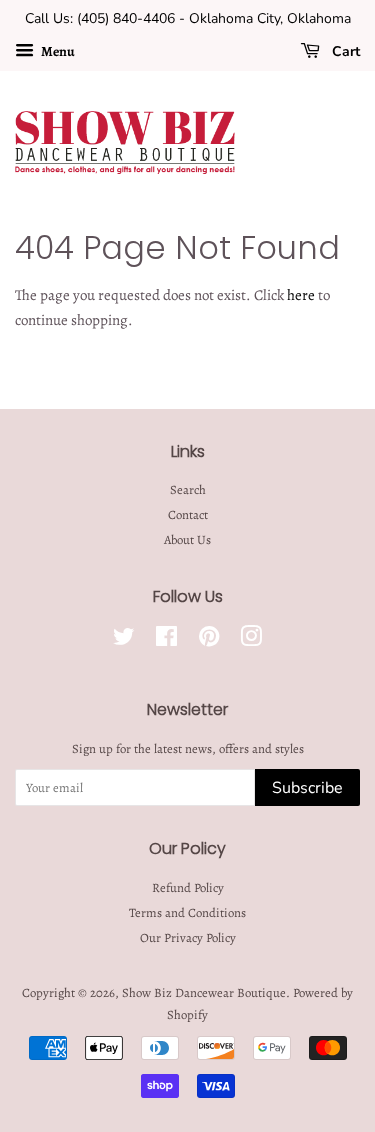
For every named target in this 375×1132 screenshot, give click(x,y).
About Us (187, 539)
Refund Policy (188, 887)
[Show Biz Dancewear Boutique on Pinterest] (209, 640)
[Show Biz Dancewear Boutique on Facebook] (166, 640)
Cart (344, 51)
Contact (188, 514)
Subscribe (307, 788)
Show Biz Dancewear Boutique (204, 992)
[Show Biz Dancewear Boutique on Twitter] (124, 640)
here (301, 295)
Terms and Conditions (187, 912)
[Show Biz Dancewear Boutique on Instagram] (251, 640)
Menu (57, 51)
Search (188, 489)
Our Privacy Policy (188, 937)
